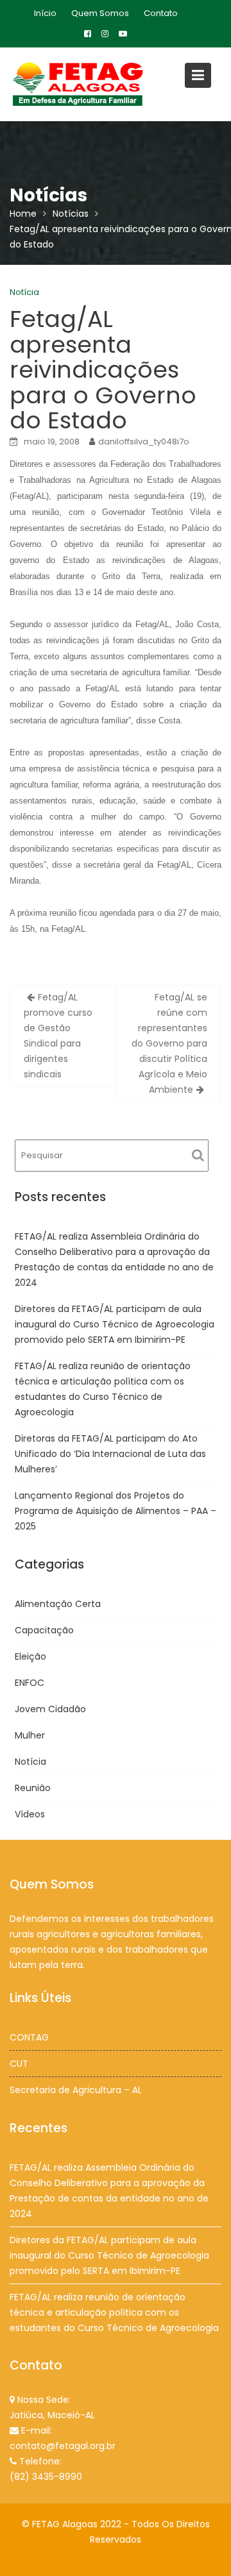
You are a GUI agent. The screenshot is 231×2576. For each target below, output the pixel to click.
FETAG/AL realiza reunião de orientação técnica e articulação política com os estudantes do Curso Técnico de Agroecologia (114, 2312)
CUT (19, 2064)
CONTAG (29, 2037)
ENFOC (30, 1683)
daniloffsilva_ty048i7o (144, 442)
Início (45, 13)
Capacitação (44, 1630)
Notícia (24, 292)
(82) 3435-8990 (46, 2477)
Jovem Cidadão (50, 1709)
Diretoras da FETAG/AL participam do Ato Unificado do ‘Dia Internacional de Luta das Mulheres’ (110, 1454)
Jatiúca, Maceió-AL (52, 2415)
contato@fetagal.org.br (63, 2446)
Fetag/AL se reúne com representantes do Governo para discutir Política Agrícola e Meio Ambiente (169, 1043)
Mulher (30, 1735)
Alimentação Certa (58, 1604)
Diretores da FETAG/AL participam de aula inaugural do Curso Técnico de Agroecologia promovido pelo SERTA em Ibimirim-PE (115, 1324)
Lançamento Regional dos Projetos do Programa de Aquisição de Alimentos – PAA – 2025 (116, 1511)
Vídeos (30, 1814)
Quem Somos (100, 13)
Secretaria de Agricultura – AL (76, 2090)
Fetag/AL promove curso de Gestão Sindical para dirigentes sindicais (58, 1036)
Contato (161, 13)
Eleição (30, 1656)
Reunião (33, 1788)
